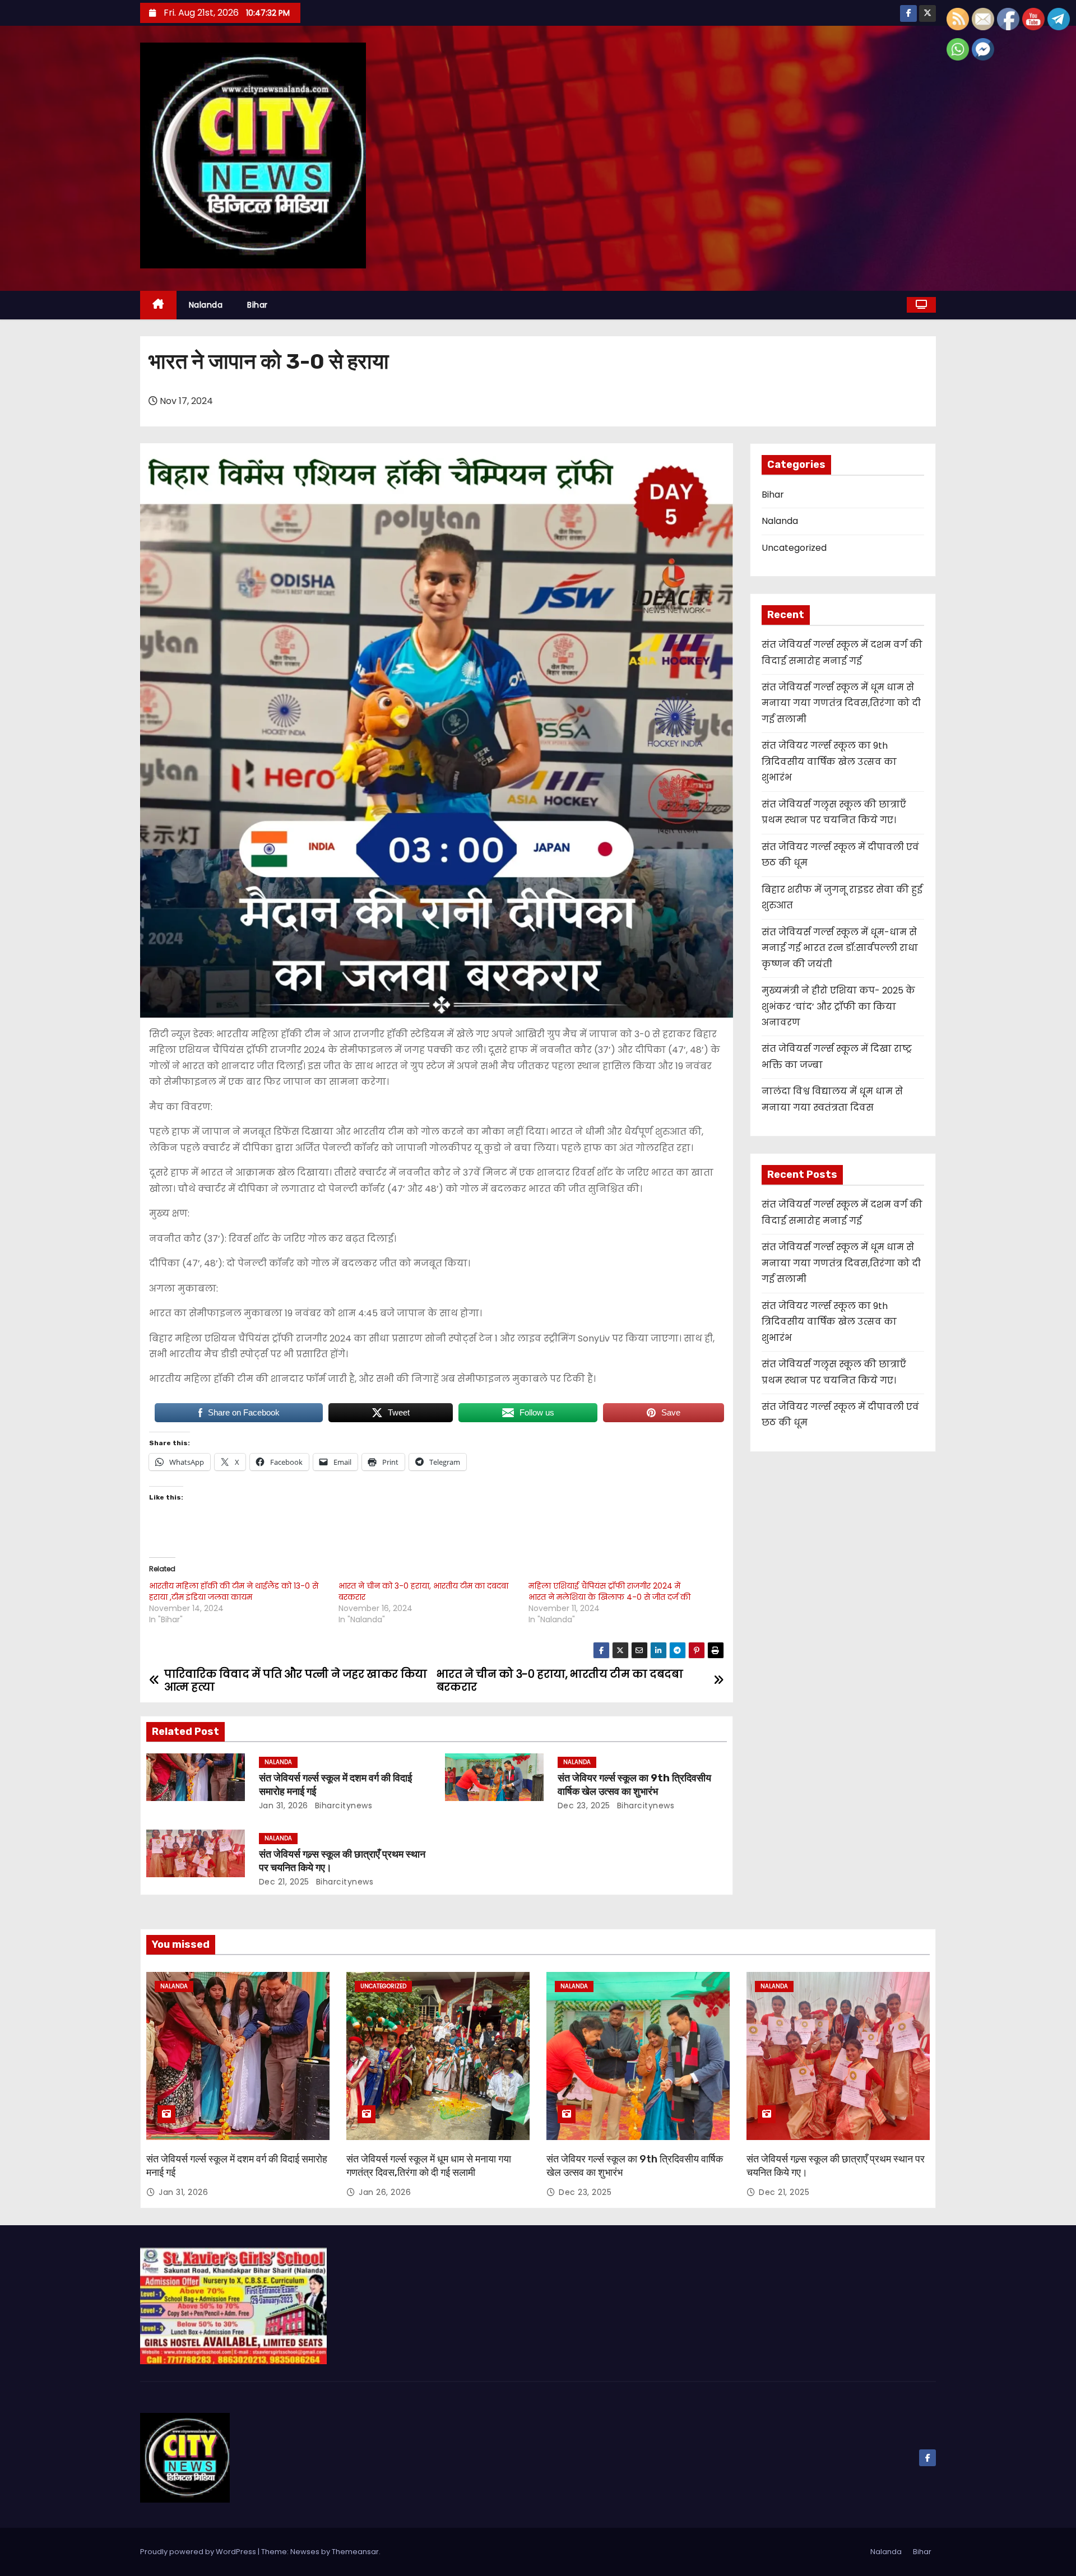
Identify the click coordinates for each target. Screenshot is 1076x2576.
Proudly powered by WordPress (199, 2552)
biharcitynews (342, 1805)
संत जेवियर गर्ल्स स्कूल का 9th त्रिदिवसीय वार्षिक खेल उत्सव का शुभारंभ (634, 1785)
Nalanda (206, 305)
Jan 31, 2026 (284, 1805)
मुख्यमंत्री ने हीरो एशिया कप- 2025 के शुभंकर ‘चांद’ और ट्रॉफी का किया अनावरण (838, 1006)
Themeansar (355, 2552)
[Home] (158, 305)
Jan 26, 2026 (385, 2192)
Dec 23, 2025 (584, 1805)
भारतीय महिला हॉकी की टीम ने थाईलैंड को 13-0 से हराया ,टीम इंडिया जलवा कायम (234, 1591)
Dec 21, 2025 (284, 1882)
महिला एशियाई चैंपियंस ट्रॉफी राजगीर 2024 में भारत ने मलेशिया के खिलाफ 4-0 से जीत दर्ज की (609, 1591)
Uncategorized (794, 548)
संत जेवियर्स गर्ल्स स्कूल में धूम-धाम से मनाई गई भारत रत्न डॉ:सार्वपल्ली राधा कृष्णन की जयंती (840, 948)
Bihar (258, 305)
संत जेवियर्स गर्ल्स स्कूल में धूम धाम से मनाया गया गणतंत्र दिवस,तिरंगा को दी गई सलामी (841, 703)
